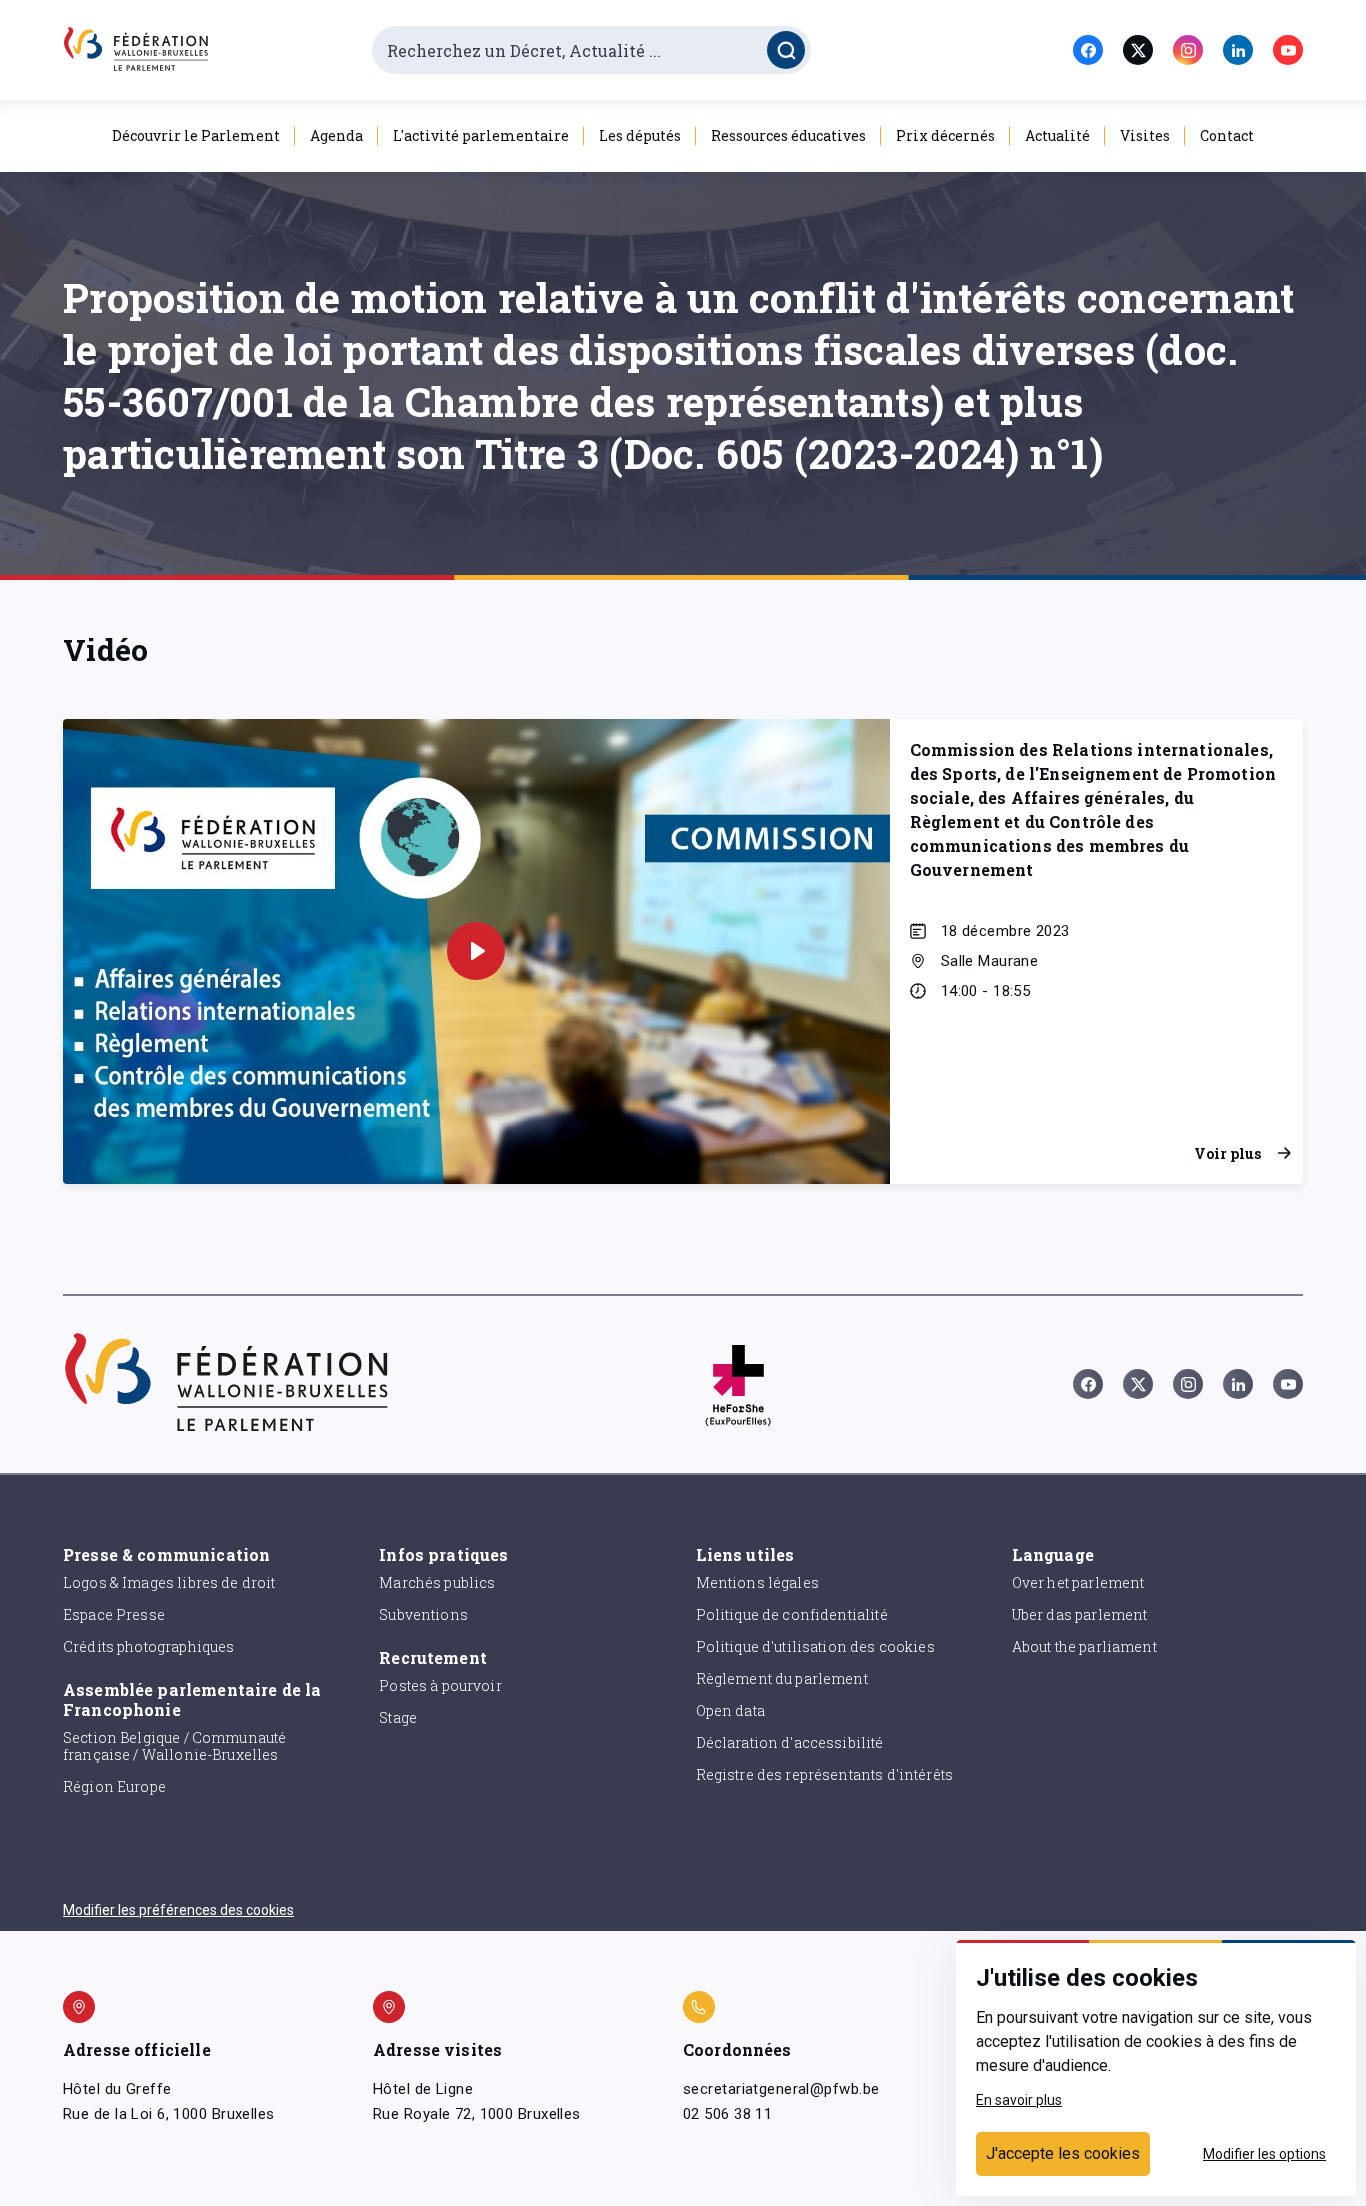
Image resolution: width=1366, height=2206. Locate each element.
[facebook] (1088, 50)
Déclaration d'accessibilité (790, 1742)
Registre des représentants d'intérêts (825, 1774)
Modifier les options (1264, 2154)
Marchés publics (437, 1582)
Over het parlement (1078, 1582)
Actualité (1057, 135)
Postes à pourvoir (440, 1685)
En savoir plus (1019, 2100)
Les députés (640, 135)
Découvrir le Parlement (196, 135)
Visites (1145, 135)
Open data (730, 1710)
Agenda (336, 135)
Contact (1227, 135)
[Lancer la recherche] (786, 50)
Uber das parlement (1080, 1614)
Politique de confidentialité (792, 1614)
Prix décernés (945, 135)
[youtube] (1288, 50)
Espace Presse (114, 1614)
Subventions (423, 1614)
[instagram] (1188, 50)
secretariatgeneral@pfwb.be (781, 2089)
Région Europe (114, 1786)
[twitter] (1138, 50)
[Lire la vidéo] (476, 951)
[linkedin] (1238, 50)
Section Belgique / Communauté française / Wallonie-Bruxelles (174, 1746)
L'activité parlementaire (481, 135)
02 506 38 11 (727, 2114)
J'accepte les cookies (1063, 2153)
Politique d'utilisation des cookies (815, 1646)
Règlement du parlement (782, 1678)
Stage (398, 1717)
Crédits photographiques (148, 1646)
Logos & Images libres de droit (169, 1582)
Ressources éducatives (788, 135)
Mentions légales (757, 1582)
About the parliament (1084, 1646)
